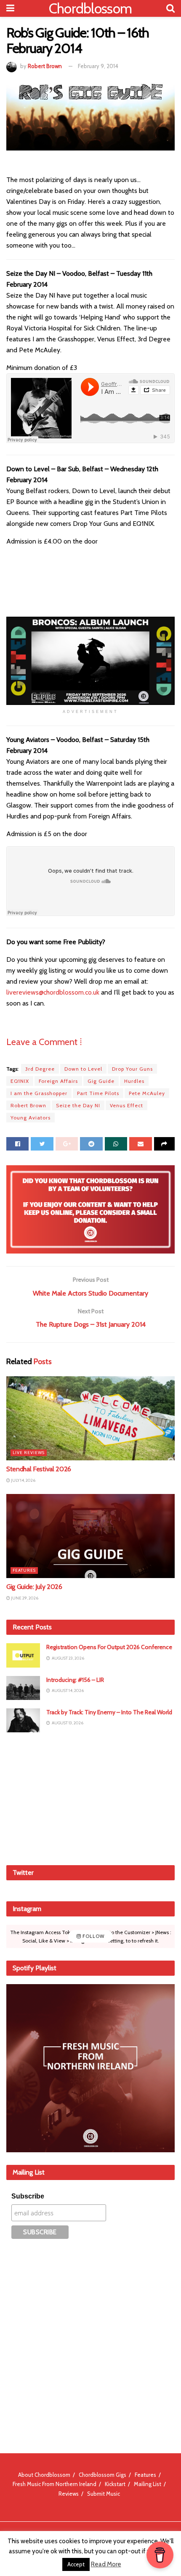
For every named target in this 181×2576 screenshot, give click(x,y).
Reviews (69, 2494)
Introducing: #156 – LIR (75, 1680)
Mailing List (148, 2484)
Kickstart (115, 2484)
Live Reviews (29, 1453)
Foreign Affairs (58, 1081)
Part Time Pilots (98, 1093)
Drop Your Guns (132, 1069)
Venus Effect (126, 1105)
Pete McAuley (147, 1093)
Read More (106, 2564)
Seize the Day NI (78, 1105)
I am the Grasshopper (39, 1093)
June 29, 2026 (24, 1598)
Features (24, 1570)
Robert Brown (45, 66)
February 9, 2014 (98, 66)
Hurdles (134, 1081)
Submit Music (104, 2494)
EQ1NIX (20, 1081)
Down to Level (83, 1069)
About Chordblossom (44, 2475)
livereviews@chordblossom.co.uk (53, 992)
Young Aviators (31, 1118)
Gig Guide (101, 1081)
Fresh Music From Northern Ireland (55, 2484)
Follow (93, 1936)
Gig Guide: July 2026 (34, 1587)
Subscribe (28, 2196)
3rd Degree (40, 1069)
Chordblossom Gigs (102, 2475)
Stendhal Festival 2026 (39, 1469)
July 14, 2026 (23, 1480)
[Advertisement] (90, 1797)
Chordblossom (90, 8)
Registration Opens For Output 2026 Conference (109, 1647)
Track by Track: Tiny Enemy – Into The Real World (109, 1712)
